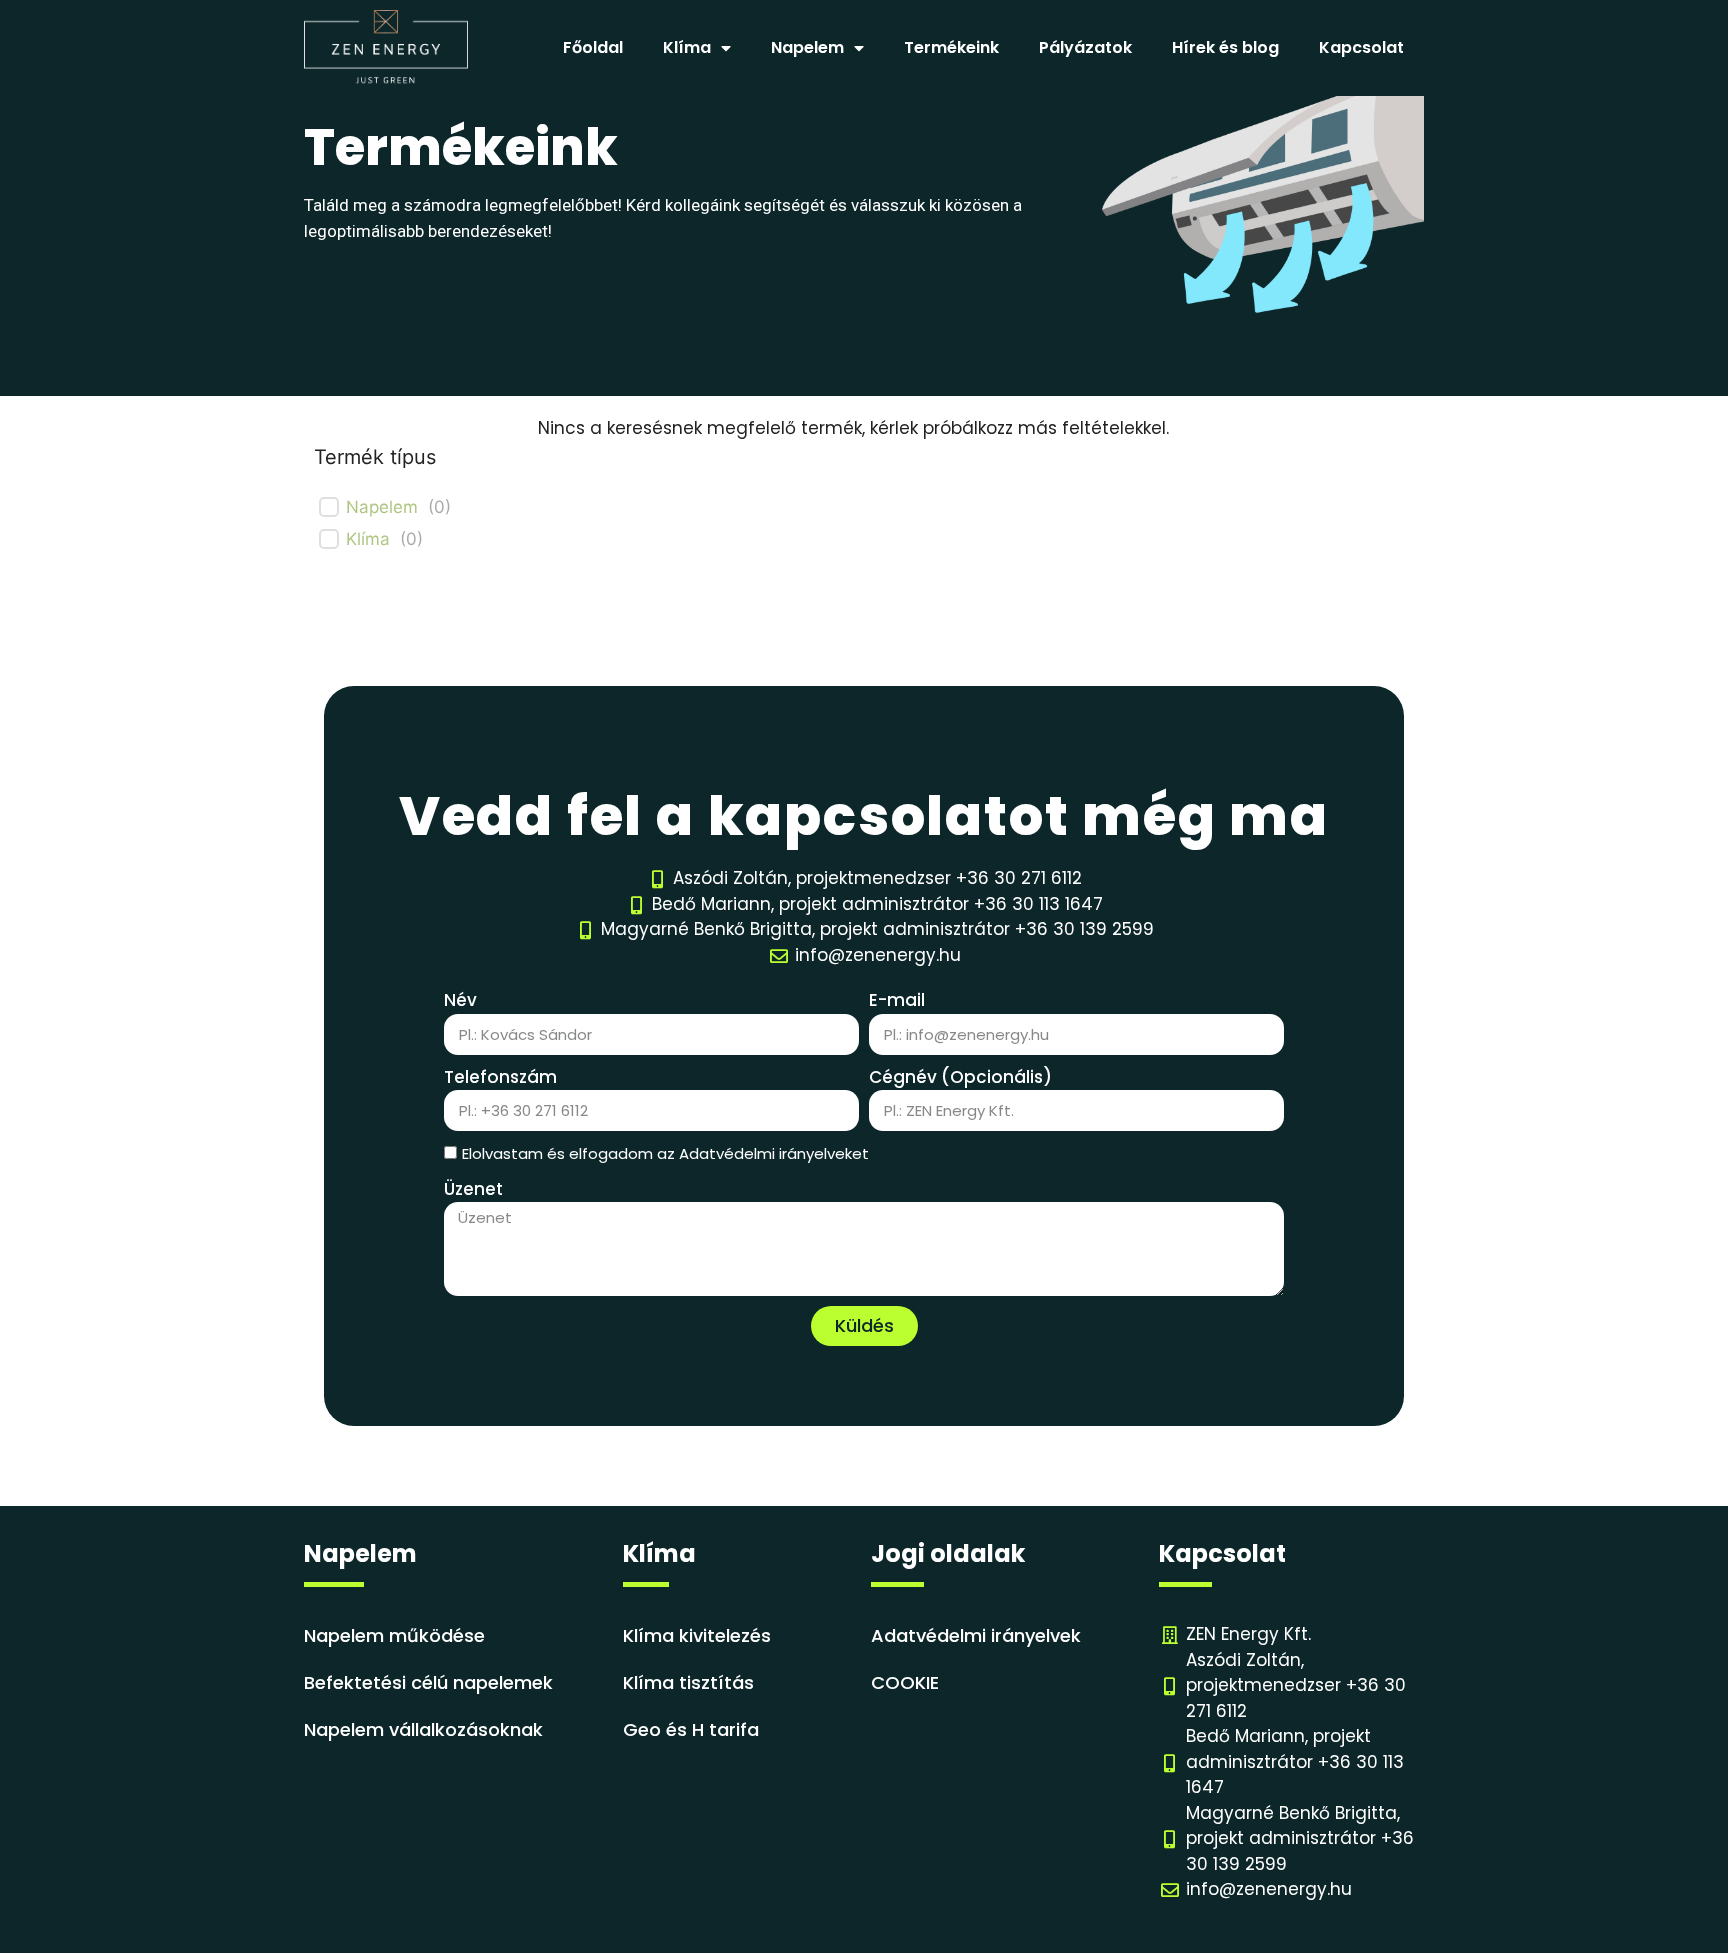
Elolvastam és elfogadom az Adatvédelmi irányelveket (665, 1153)
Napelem (382, 507)
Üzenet (473, 1189)
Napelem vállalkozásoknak (423, 1729)
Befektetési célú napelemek (428, 1682)
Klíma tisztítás (688, 1682)
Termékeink (951, 47)
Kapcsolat (1361, 47)
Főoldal (593, 47)
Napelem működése (394, 1635)
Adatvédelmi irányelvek (976, 1635)
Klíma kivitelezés (697, 1635)
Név (460, 1000)
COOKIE (905, 1682)
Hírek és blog (1225, 47)
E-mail (897, 1000)
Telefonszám (500, 1077)
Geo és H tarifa (691, 1729)
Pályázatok (1085, 47)
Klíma (368, 539)
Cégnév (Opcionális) (960, 1077)
